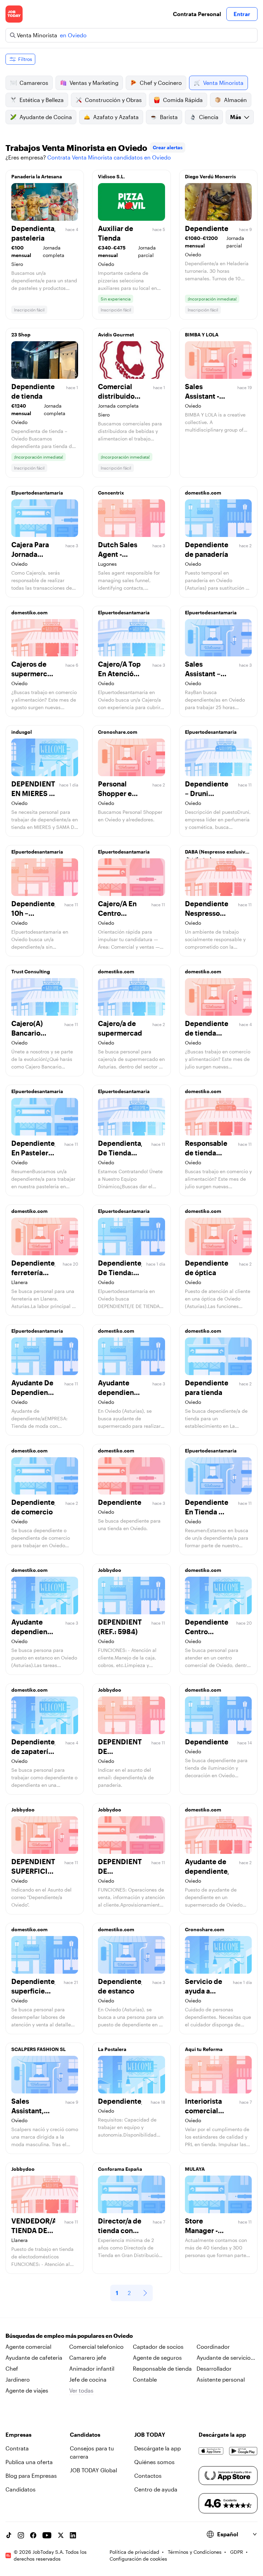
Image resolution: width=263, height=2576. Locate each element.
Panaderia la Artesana (37, 176)
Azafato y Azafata (116, 117)
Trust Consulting (31, 971)
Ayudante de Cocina (46, 117)
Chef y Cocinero (161, 83)
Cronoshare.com (118, 732)
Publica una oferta (29, 2462)
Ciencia (209, 117)
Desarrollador (214, 2368)
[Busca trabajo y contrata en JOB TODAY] (14, 14)
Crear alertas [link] (168, 147)
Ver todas (81, 2390)
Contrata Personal (197, 14)
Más (236, 117)
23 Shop (21, 335)
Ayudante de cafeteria (34, 2357)
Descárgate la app (158, 2448)
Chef (12, 2368)
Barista (169, 117)
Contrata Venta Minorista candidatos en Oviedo (109, 157)
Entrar (242, 14)
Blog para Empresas (31, 2476)
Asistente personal (221, 2379)
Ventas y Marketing (94, 83)
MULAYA (195, 2169)
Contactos (148, 2476)
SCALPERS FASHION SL (39, 2049)
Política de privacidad (134, 2552)
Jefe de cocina (88, 2379)
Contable (145, 2379)
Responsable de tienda (162, 2368)
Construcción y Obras (113, 100)
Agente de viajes (27, 2390)
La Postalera (112, 2049)
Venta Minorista (223, 83)
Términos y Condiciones (195, 2552)
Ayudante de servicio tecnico (224, 2358)
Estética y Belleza (42, 100)
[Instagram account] (21, 2535)
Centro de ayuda (156, 2489)
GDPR (237, 2552)
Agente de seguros (157, 2357)
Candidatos (21, 2489)
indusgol (22, 732)
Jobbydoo (110, 1570)
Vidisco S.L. (111, 176)
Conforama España (120, 2169)
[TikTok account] (9, 2535)
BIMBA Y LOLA (202, 335)
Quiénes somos (154, 2462)
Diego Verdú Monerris (210, 176)
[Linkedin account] (73, 2535)
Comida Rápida (183, 100)
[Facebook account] (33, 2535)
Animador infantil (92, 2368)
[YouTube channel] (47, 2535)
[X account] (61, 2535)
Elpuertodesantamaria (37, 493)
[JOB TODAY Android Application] (243, 2451)
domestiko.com (203, 493)
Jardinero (18, 2379)
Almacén (235, 100)
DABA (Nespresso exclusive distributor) (216, 854)
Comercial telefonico (96, 2347)
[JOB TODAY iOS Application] (211, 2451)
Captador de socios (158, 2347)
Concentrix (111, 493)
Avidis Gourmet (116, 335)
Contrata (17, 2448)
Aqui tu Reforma (204, 2049)
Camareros (34, 83)
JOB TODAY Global (93, 2470)
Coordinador (213, 2347)
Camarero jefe (88, 2357)
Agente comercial (28, 2347)
